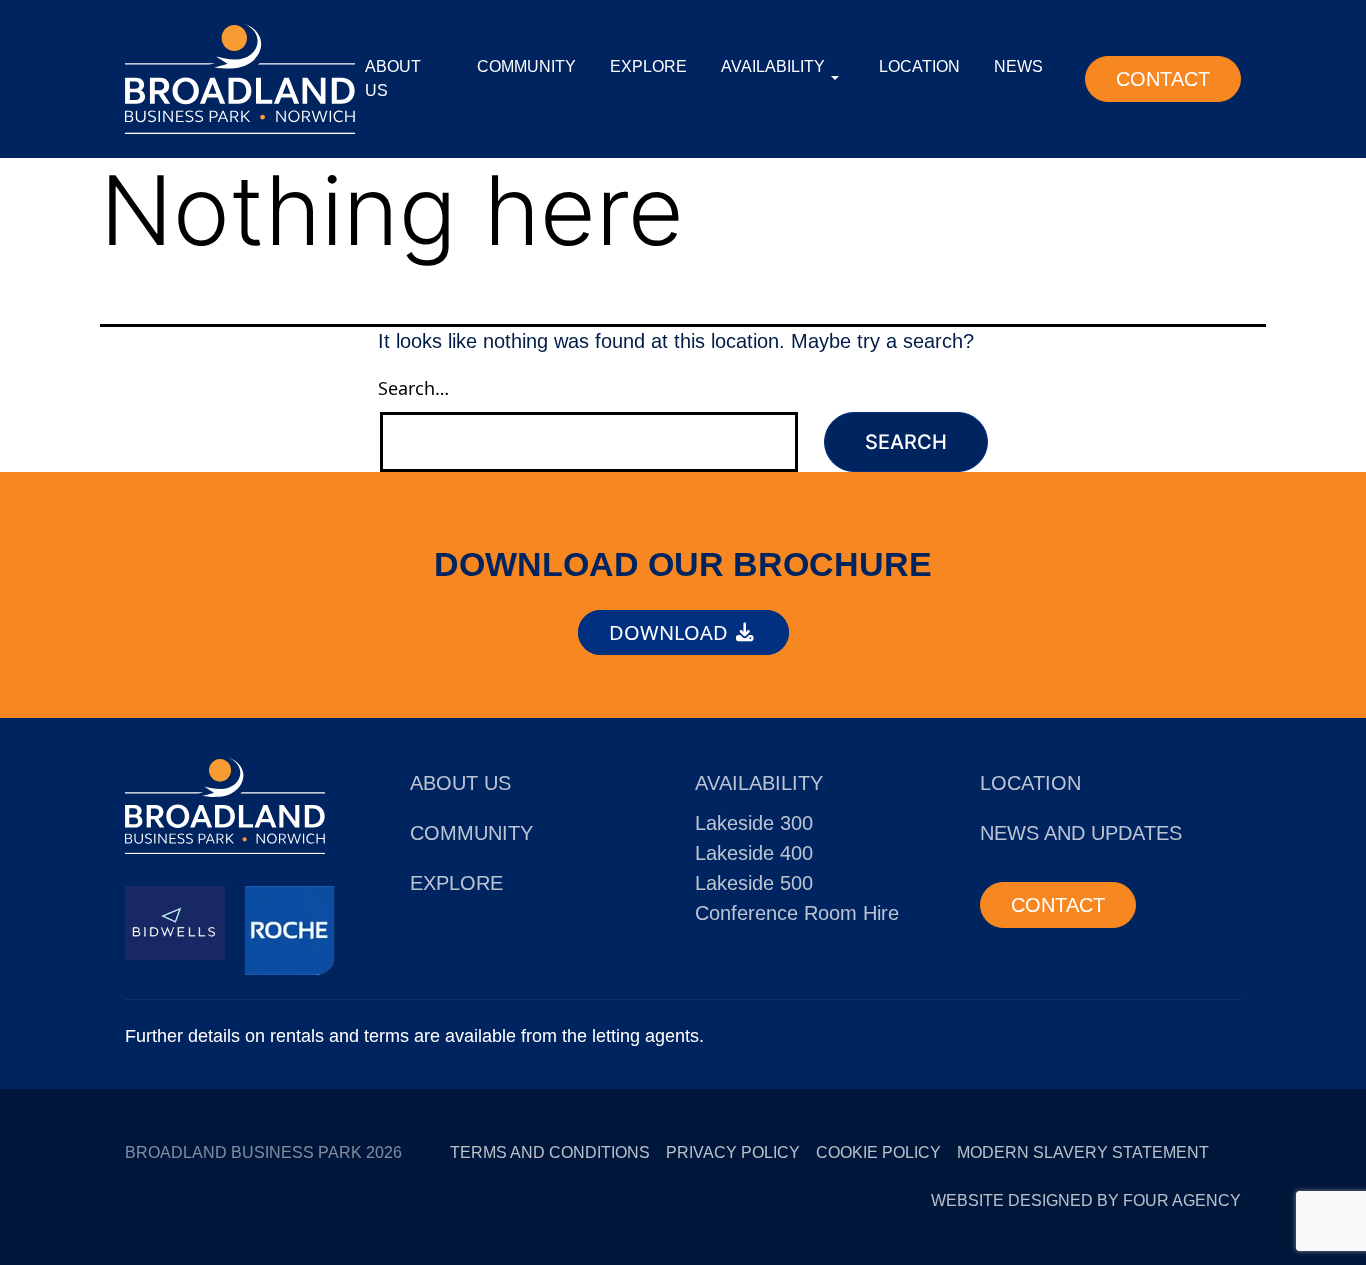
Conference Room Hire (797, 913)
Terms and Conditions (550, 1152)
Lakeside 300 (754, 823)
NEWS (1018, 66)
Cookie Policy (878, 1152)
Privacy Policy (733, 1152)
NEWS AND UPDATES (1081, 833)
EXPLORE (648, 66)
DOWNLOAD (671, 632)
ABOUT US (393, 78)
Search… (413, 388)
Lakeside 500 (754, 883)
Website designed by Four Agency (1086, 1200)
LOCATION (919, 66)
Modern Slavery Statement (1083, 1152)
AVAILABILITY (773, 66)
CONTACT (1163, 79)
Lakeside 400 (754, 853)
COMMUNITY (526, 66)
